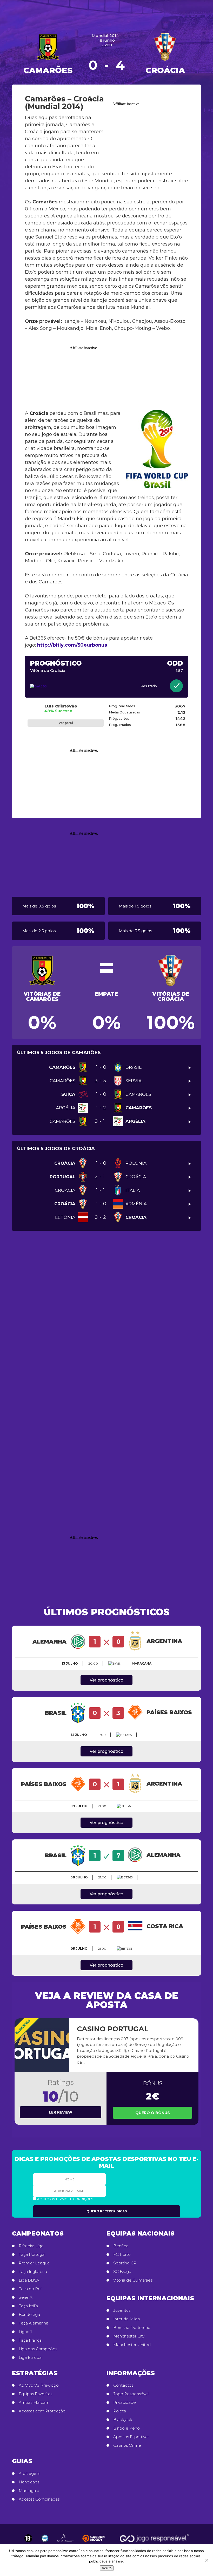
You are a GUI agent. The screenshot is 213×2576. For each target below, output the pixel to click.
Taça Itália (28, 2306)
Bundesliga (29, 2315)
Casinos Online (127, 2445)
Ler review (61, 2112)
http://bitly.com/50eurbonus (72, 645)
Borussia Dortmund (132, 2328)
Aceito (107, 2568)
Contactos (123, 2385)
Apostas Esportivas (131, 2437)
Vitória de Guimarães (133, 2280)
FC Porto (122, 2255)
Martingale (29, 2491)
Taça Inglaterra (33, 2272)
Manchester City (129, 2336)
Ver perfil (66, 723)
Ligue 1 (25, 2332)
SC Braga (122, 2272)
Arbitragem (29, 2474)
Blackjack (123, 2420)
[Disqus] (106, 1315)
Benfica (121, 2246)
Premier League (34, 2263)
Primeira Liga (31, 2246)
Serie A (26, 2297)
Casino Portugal (113, 2029)
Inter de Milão (127, 2319)
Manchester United (132, 2345)
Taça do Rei (30, 2289)
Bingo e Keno (127, 2428)
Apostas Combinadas (39, 2499)
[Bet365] (56, 686)
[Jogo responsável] (28, 2538)
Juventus (122, 2310)
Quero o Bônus (153, 2113)
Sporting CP (125, 2263)
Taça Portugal (32, 2255)
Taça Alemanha (34, 2323)
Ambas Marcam (34, 2403)
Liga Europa (30, 2358)
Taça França (30, 2340)
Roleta (120, 2411)
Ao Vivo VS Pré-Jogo (39, 2385)
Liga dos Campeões (38, 2349)
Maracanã (142, 1663)
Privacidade (125, 2403)
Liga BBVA (29, 2280)
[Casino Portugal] (42, 2045)
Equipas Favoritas (35, 2394)
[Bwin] (115, 1664)
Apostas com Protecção (42, 2411)
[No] (207, 2560)
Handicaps (29, 2482)
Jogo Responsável (131, 2394)
